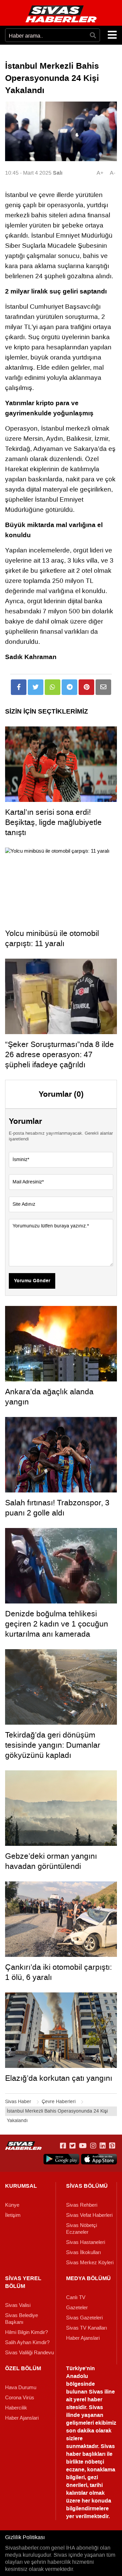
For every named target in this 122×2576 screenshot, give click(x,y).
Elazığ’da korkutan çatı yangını (59, 2078)
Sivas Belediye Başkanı (22, 2319)
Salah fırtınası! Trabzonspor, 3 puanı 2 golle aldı (57, 1508)
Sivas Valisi (18, 2305)
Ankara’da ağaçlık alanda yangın (49, 1397)
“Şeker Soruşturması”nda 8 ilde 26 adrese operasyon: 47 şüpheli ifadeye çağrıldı (59, 1054)
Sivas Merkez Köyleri (90, 2263)
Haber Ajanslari (83, 2338)
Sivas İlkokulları (84, 2252)
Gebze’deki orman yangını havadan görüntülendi (51, 1861)
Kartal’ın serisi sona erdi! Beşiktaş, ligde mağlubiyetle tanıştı (53, 822)
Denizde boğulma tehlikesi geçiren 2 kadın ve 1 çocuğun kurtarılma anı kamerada (57, 1624)
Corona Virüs (20, 2398)
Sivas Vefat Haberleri (89, 2215)
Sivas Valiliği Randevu (29, 2353)
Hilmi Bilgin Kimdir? (26, 2332)
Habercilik (16, 2408)
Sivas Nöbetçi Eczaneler (82, 2229)
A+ (100, 173)
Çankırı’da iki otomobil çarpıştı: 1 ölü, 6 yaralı (58, 1972)
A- (113, 173)
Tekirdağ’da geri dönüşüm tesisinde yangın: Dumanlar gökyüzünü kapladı (53, 1745)
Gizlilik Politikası (25, 2537)
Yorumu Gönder (32, 1281)
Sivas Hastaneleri (86, 2242)
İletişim (13, 2215)
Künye (12, 2205)
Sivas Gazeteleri (84, 2318)
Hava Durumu (21, 2387)
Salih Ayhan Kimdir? (27, 2342)
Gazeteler (77, 2308)
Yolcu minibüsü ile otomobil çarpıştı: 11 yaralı (52, 938)
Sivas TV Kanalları (87, 2328)
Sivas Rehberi (82, 2205)
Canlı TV (76, 2297)
